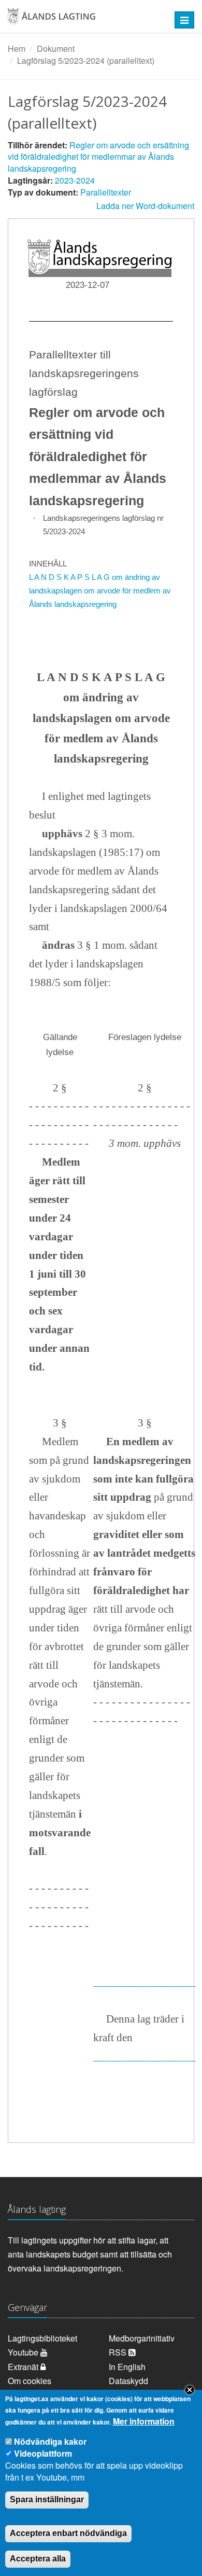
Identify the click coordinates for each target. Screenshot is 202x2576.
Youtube (24, 2352)
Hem (17, 49)
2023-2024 (75, 180)
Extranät (24, 2367)
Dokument (56, 49)
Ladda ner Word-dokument (145, 206)
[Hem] (84, 20)
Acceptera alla (38, 2559)
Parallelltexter (106, 192)
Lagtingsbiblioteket (42, 2338)
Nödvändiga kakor (50, 2441)
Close (190, 2390)
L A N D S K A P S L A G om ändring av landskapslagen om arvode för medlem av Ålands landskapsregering (100, 591)
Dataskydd (128, 2381)
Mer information (144, 2421)
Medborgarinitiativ (142, 2338)
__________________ (145, 1982)
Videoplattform (43, 2453)
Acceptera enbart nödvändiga (68, 2533)
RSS (119, 2352)
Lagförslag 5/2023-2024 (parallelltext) (86, 60)
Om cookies (30, 2381)
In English (127, 2367)
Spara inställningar (47, 2499)
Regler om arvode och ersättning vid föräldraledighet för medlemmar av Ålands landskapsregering (98, 157)
